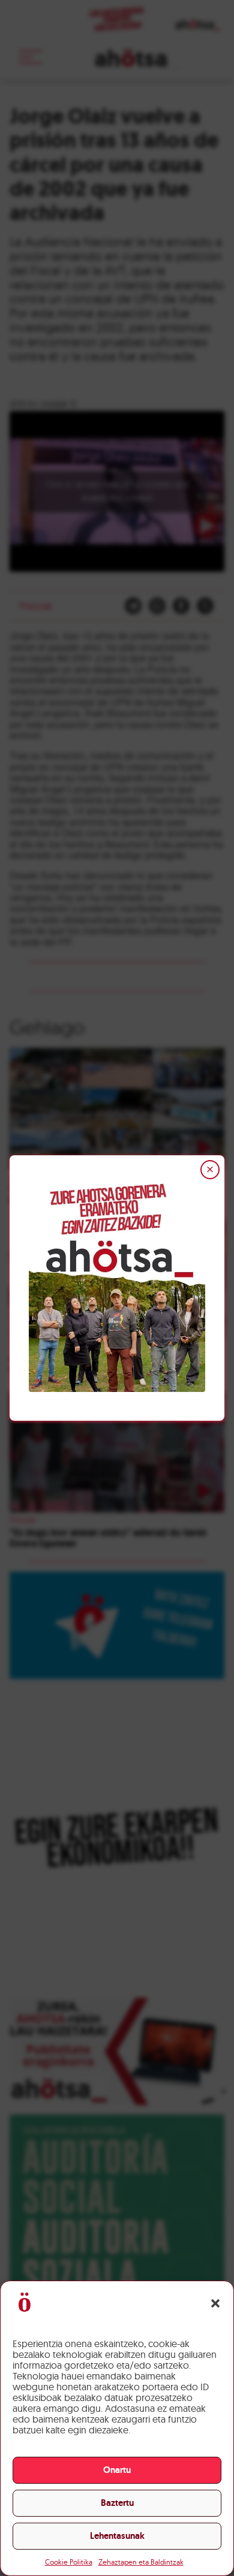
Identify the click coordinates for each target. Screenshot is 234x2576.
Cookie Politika (69, 2562)
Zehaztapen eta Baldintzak (141, 2562)
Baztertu (117, 2503)
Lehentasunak (117, 2536)
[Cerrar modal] (210, 1170)
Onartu (117, 2470)
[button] (215, 2303)
